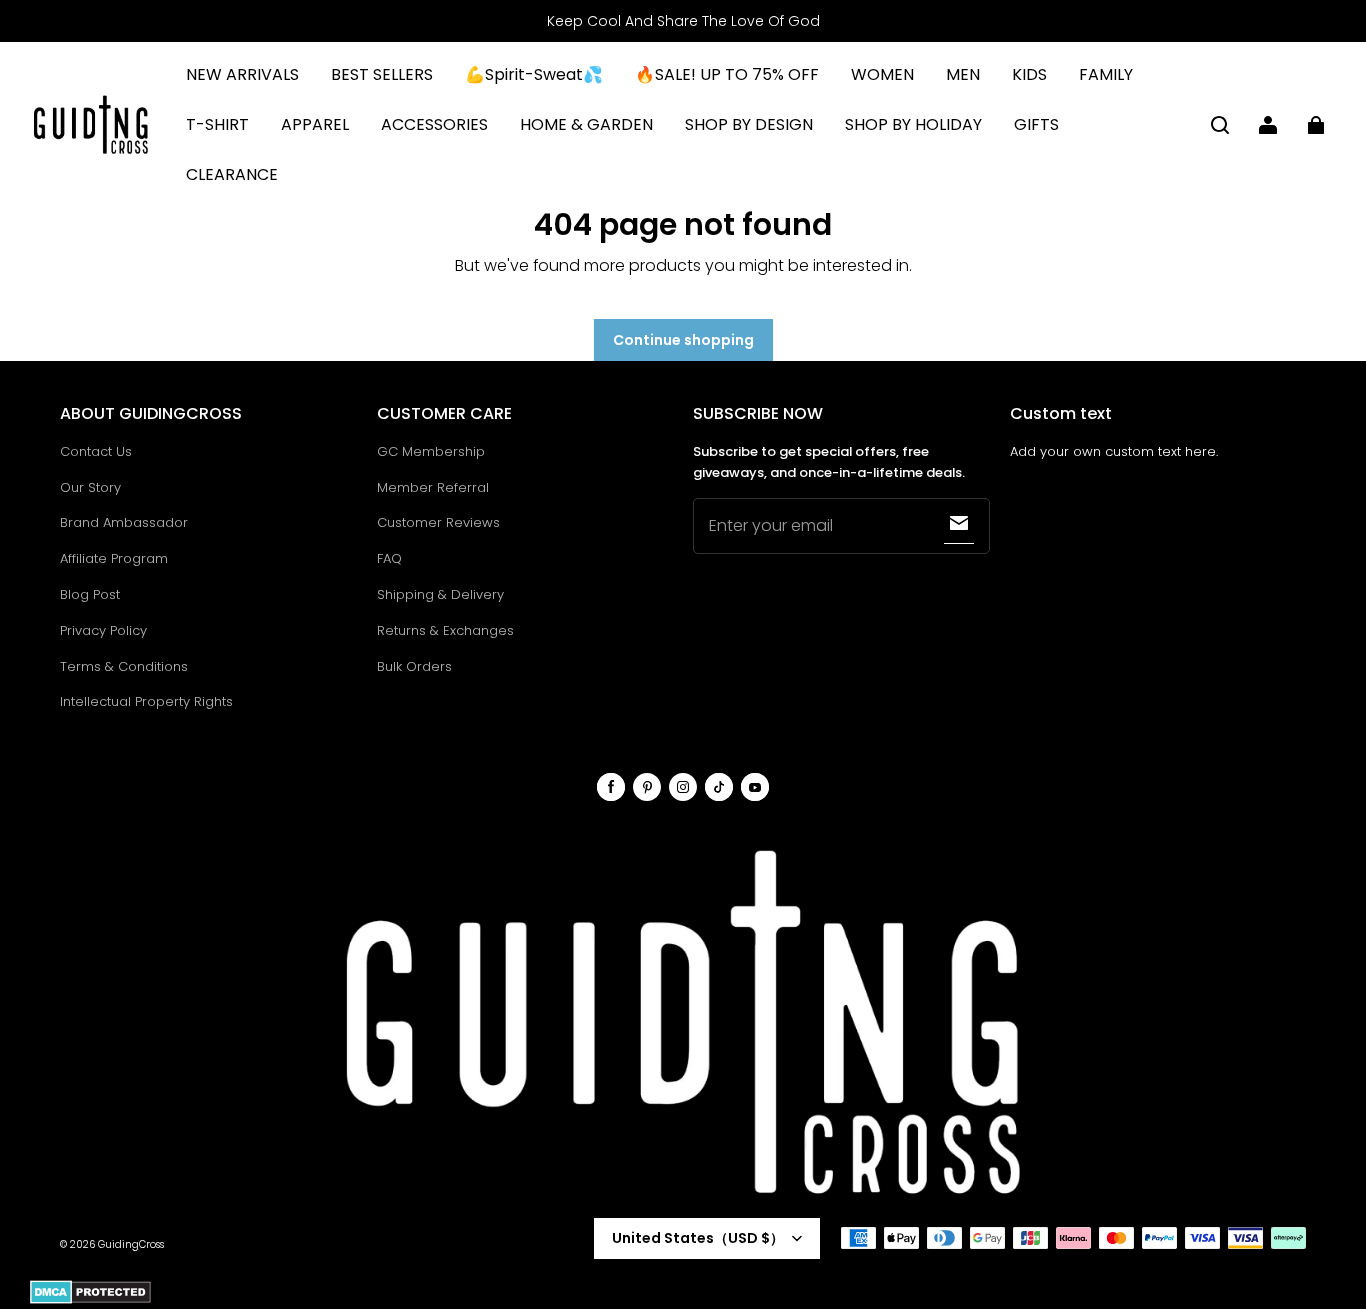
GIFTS (1036, 124)
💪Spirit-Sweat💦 (534, 74)
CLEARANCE (232, 174)
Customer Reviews (438, 522)
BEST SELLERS (382, 74)
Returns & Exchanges (445, 630)
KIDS (1029, 74)
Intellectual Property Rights (146, 701)
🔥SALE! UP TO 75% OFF (727, 74)
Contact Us (96, 451)
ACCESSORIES (434, 124)
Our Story (90, 487)
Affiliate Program (114, 558)
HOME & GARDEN (586, 124)
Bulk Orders (414, 666)
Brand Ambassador (124, 522)
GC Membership (431, 451)
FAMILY (1106, 74)
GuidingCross (131, 1244)
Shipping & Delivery (440, 594)
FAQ (389, 558)
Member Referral (433, 487)
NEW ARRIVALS (242, 74)
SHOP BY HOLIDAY (913, 124)
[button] (1220, 125)
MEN (963, 74)
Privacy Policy (103, 630)
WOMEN (882, 74)
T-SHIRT (217, 124)
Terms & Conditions (124, 666)
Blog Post (90, 594)
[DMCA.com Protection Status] (90, 1300)
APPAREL (315, 124)
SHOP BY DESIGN (749, 124)
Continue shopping (683, 340)
